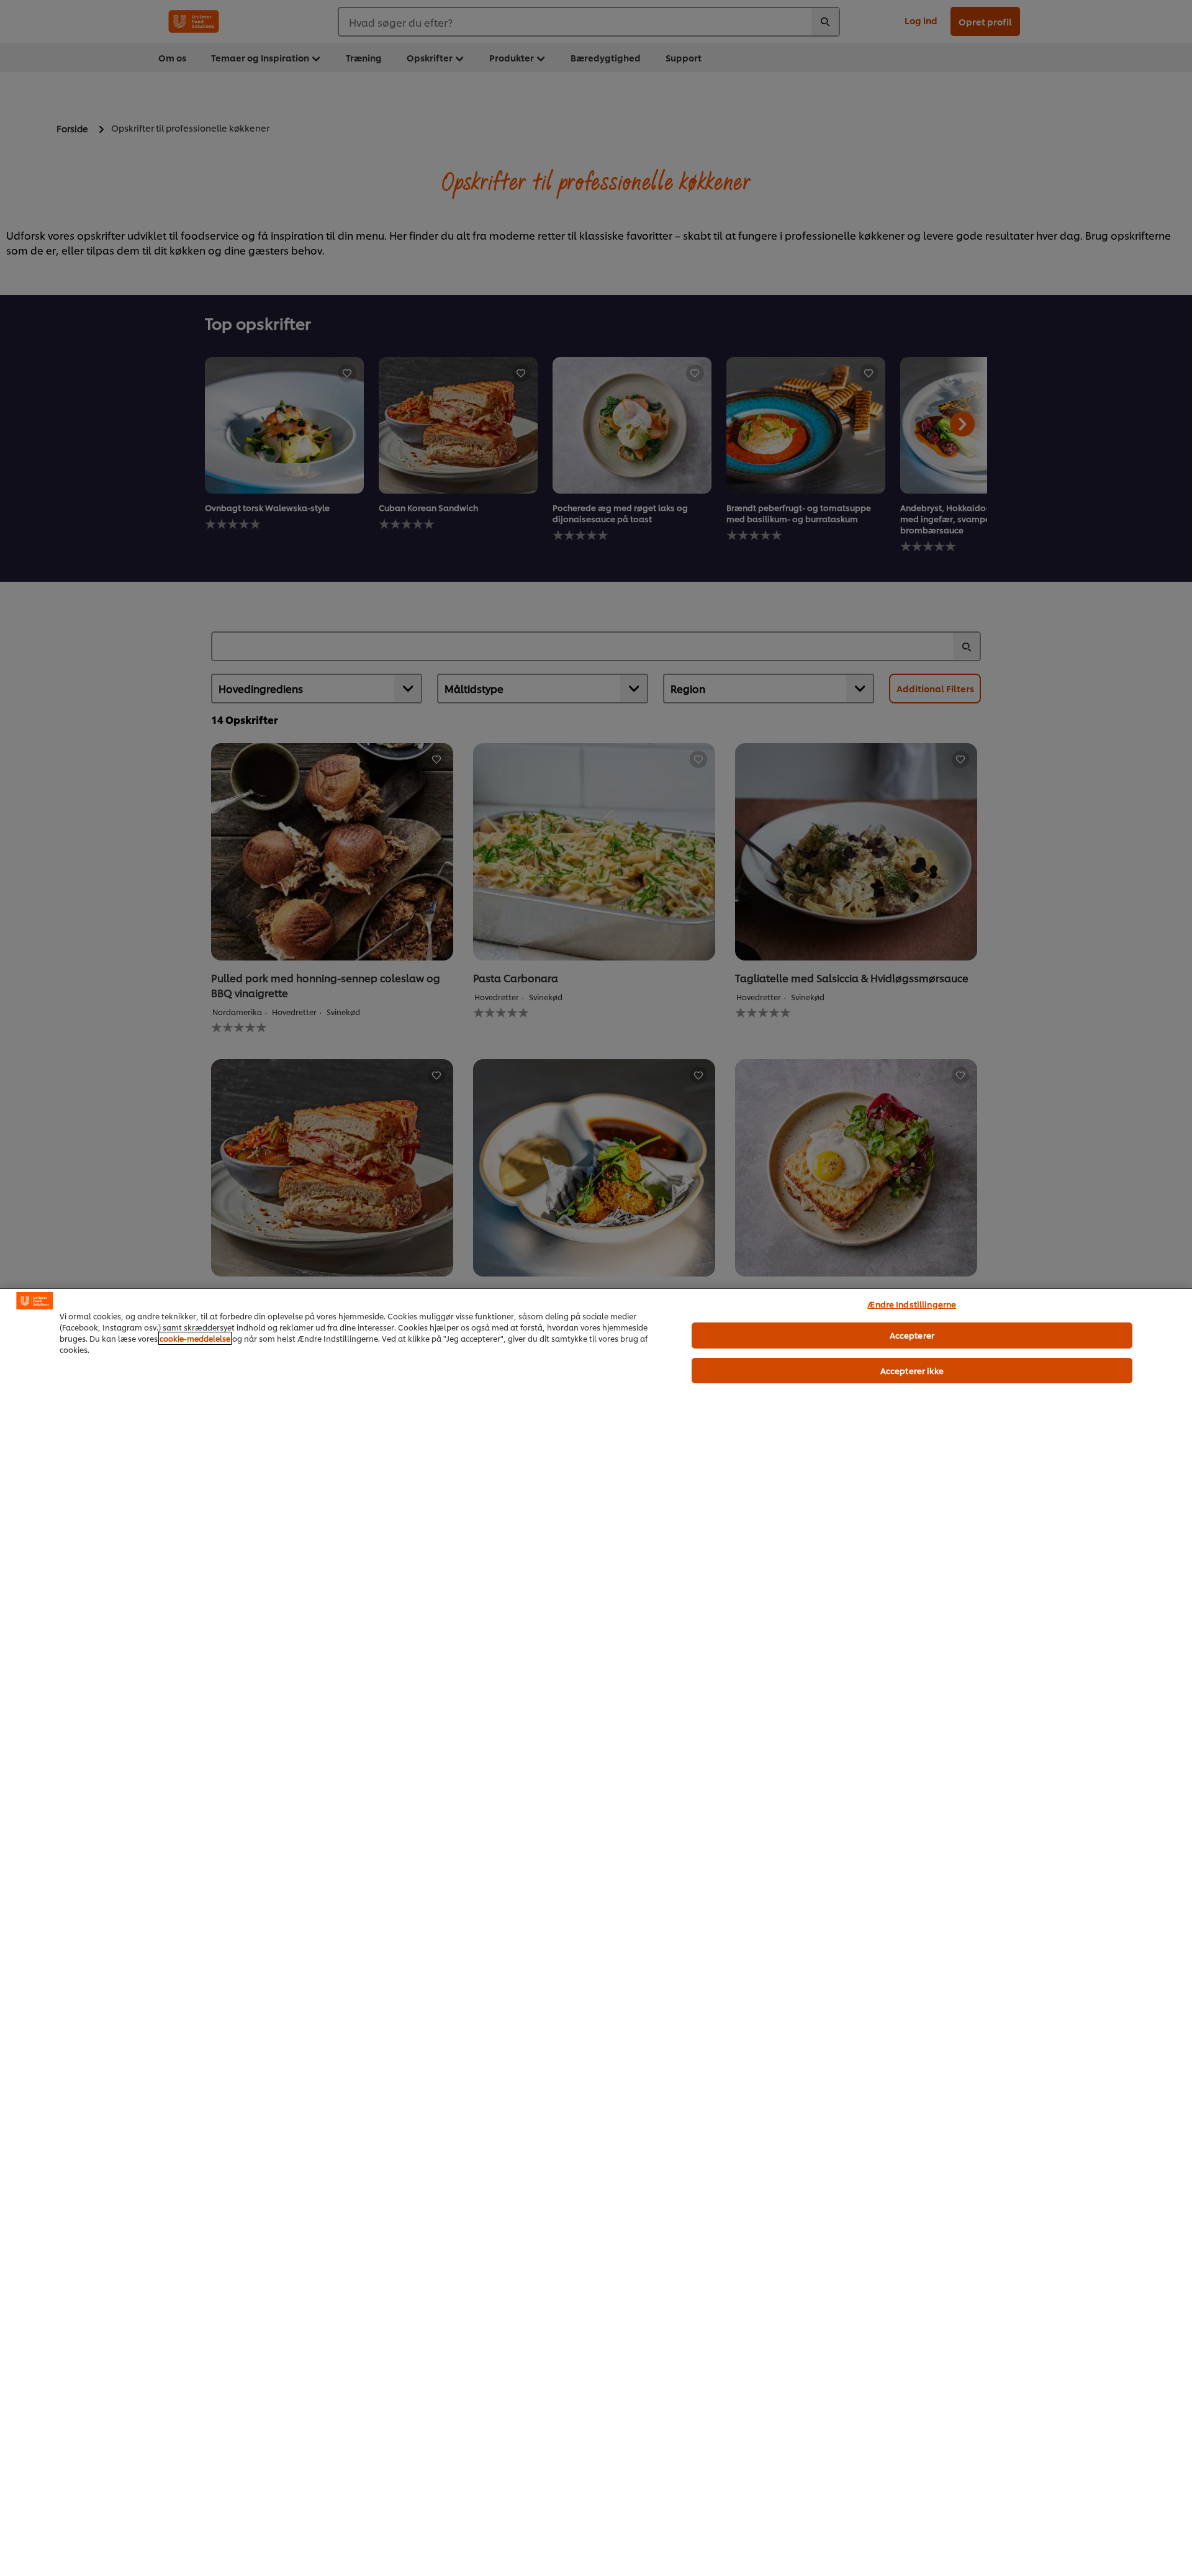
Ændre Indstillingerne (912, 1304)
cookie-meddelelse (195, 1338)
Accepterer (912, 1335)
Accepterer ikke (912, 1370)
